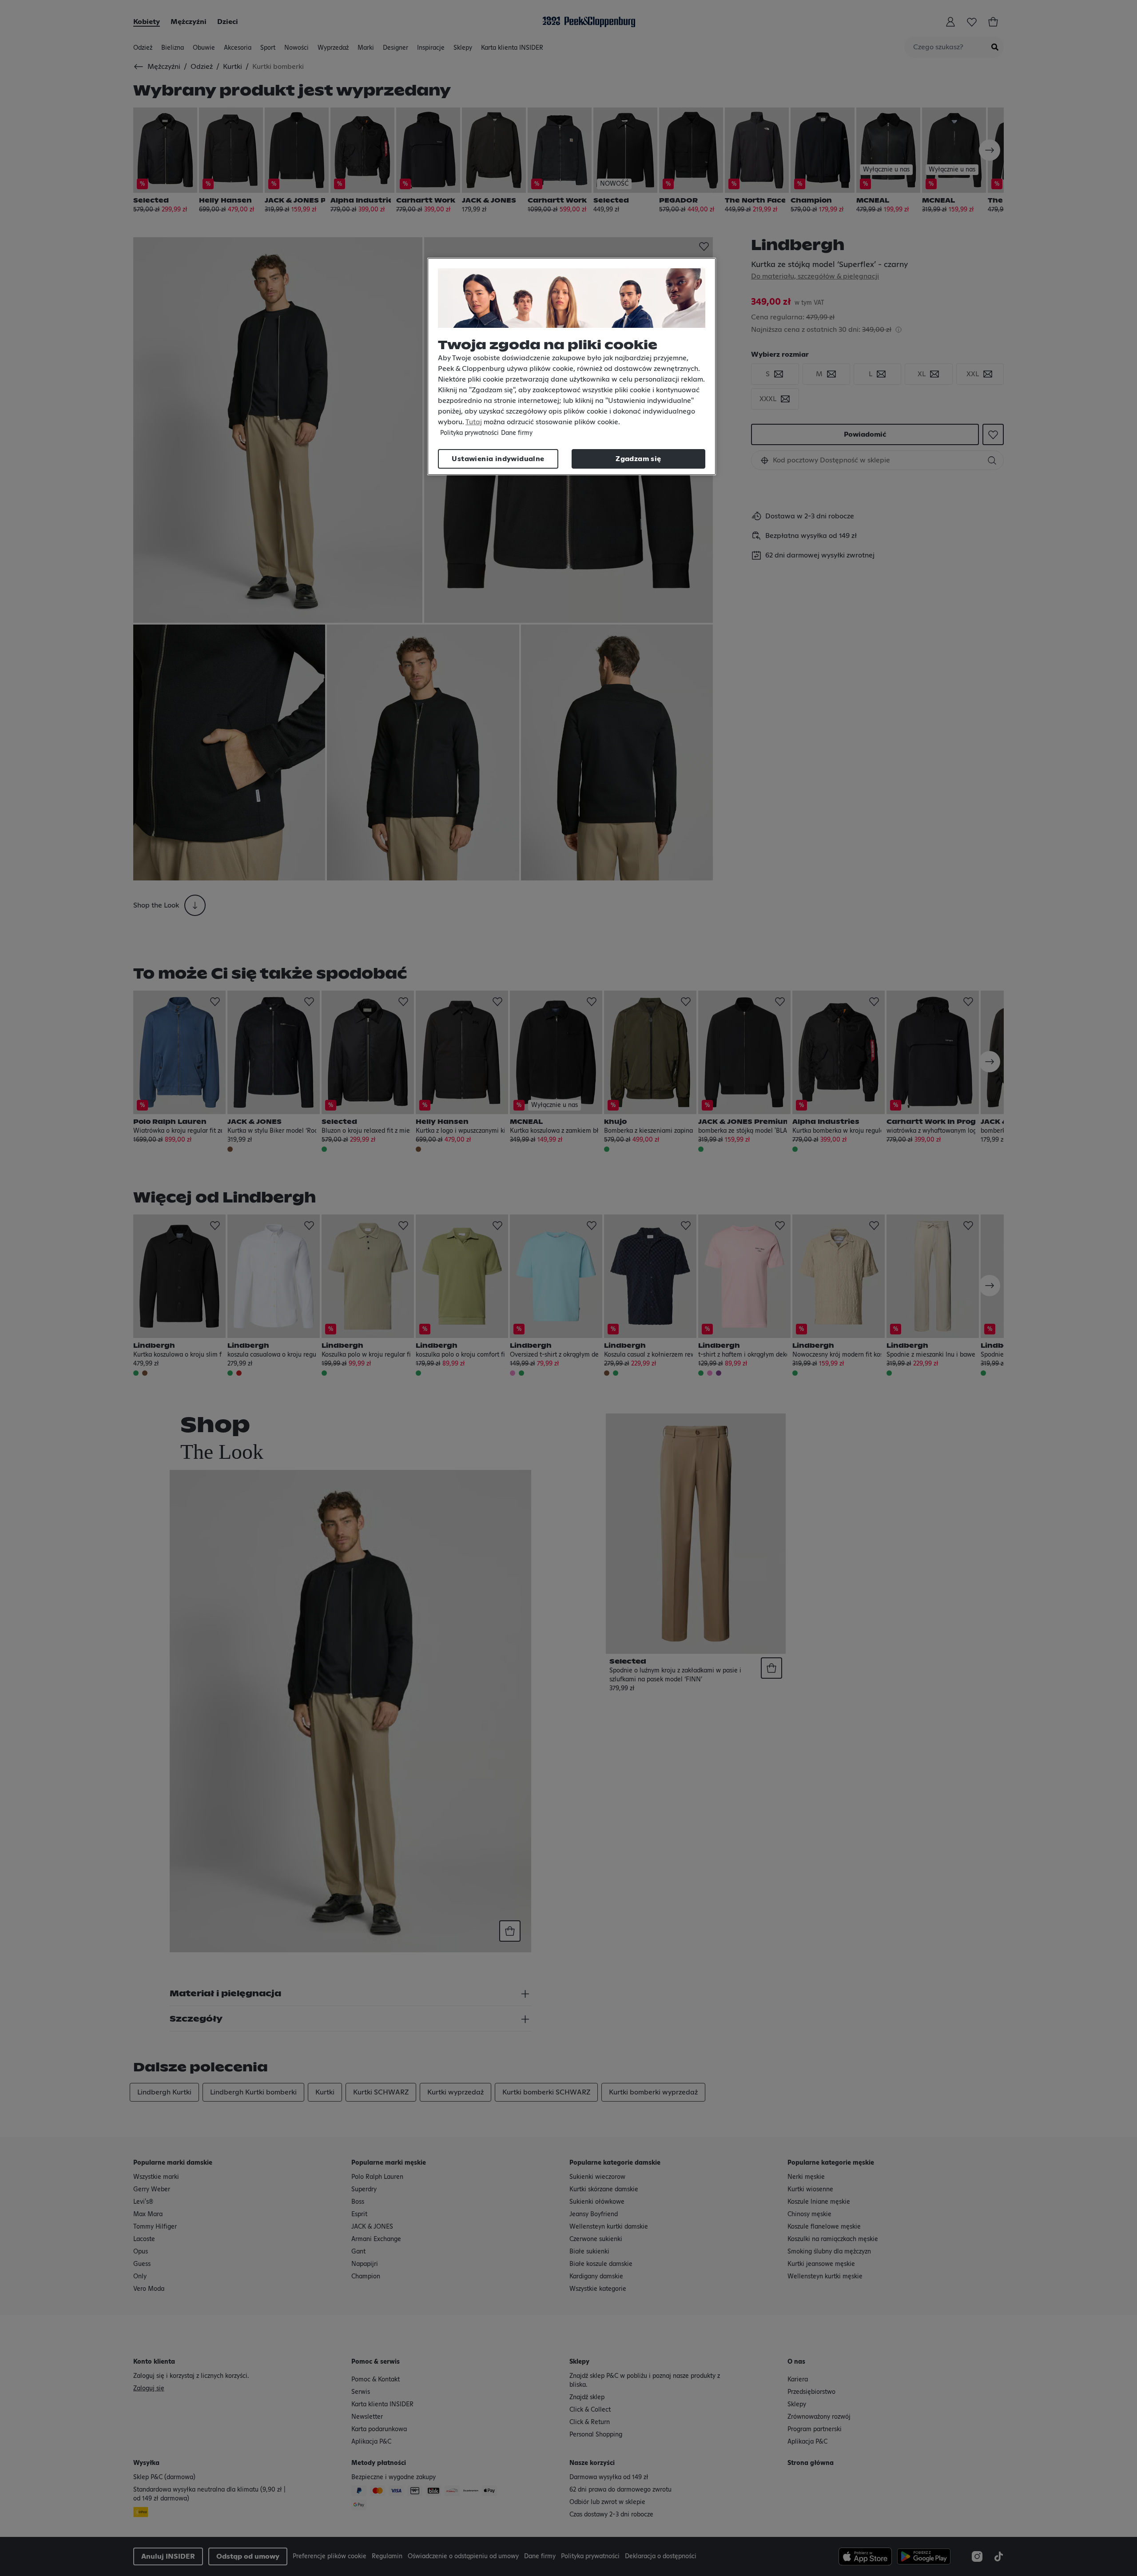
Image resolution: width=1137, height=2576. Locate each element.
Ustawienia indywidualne (498, 459)
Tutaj (474, 422)
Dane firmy (517, 433)
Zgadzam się (638, 459)
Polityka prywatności (469, 433)
